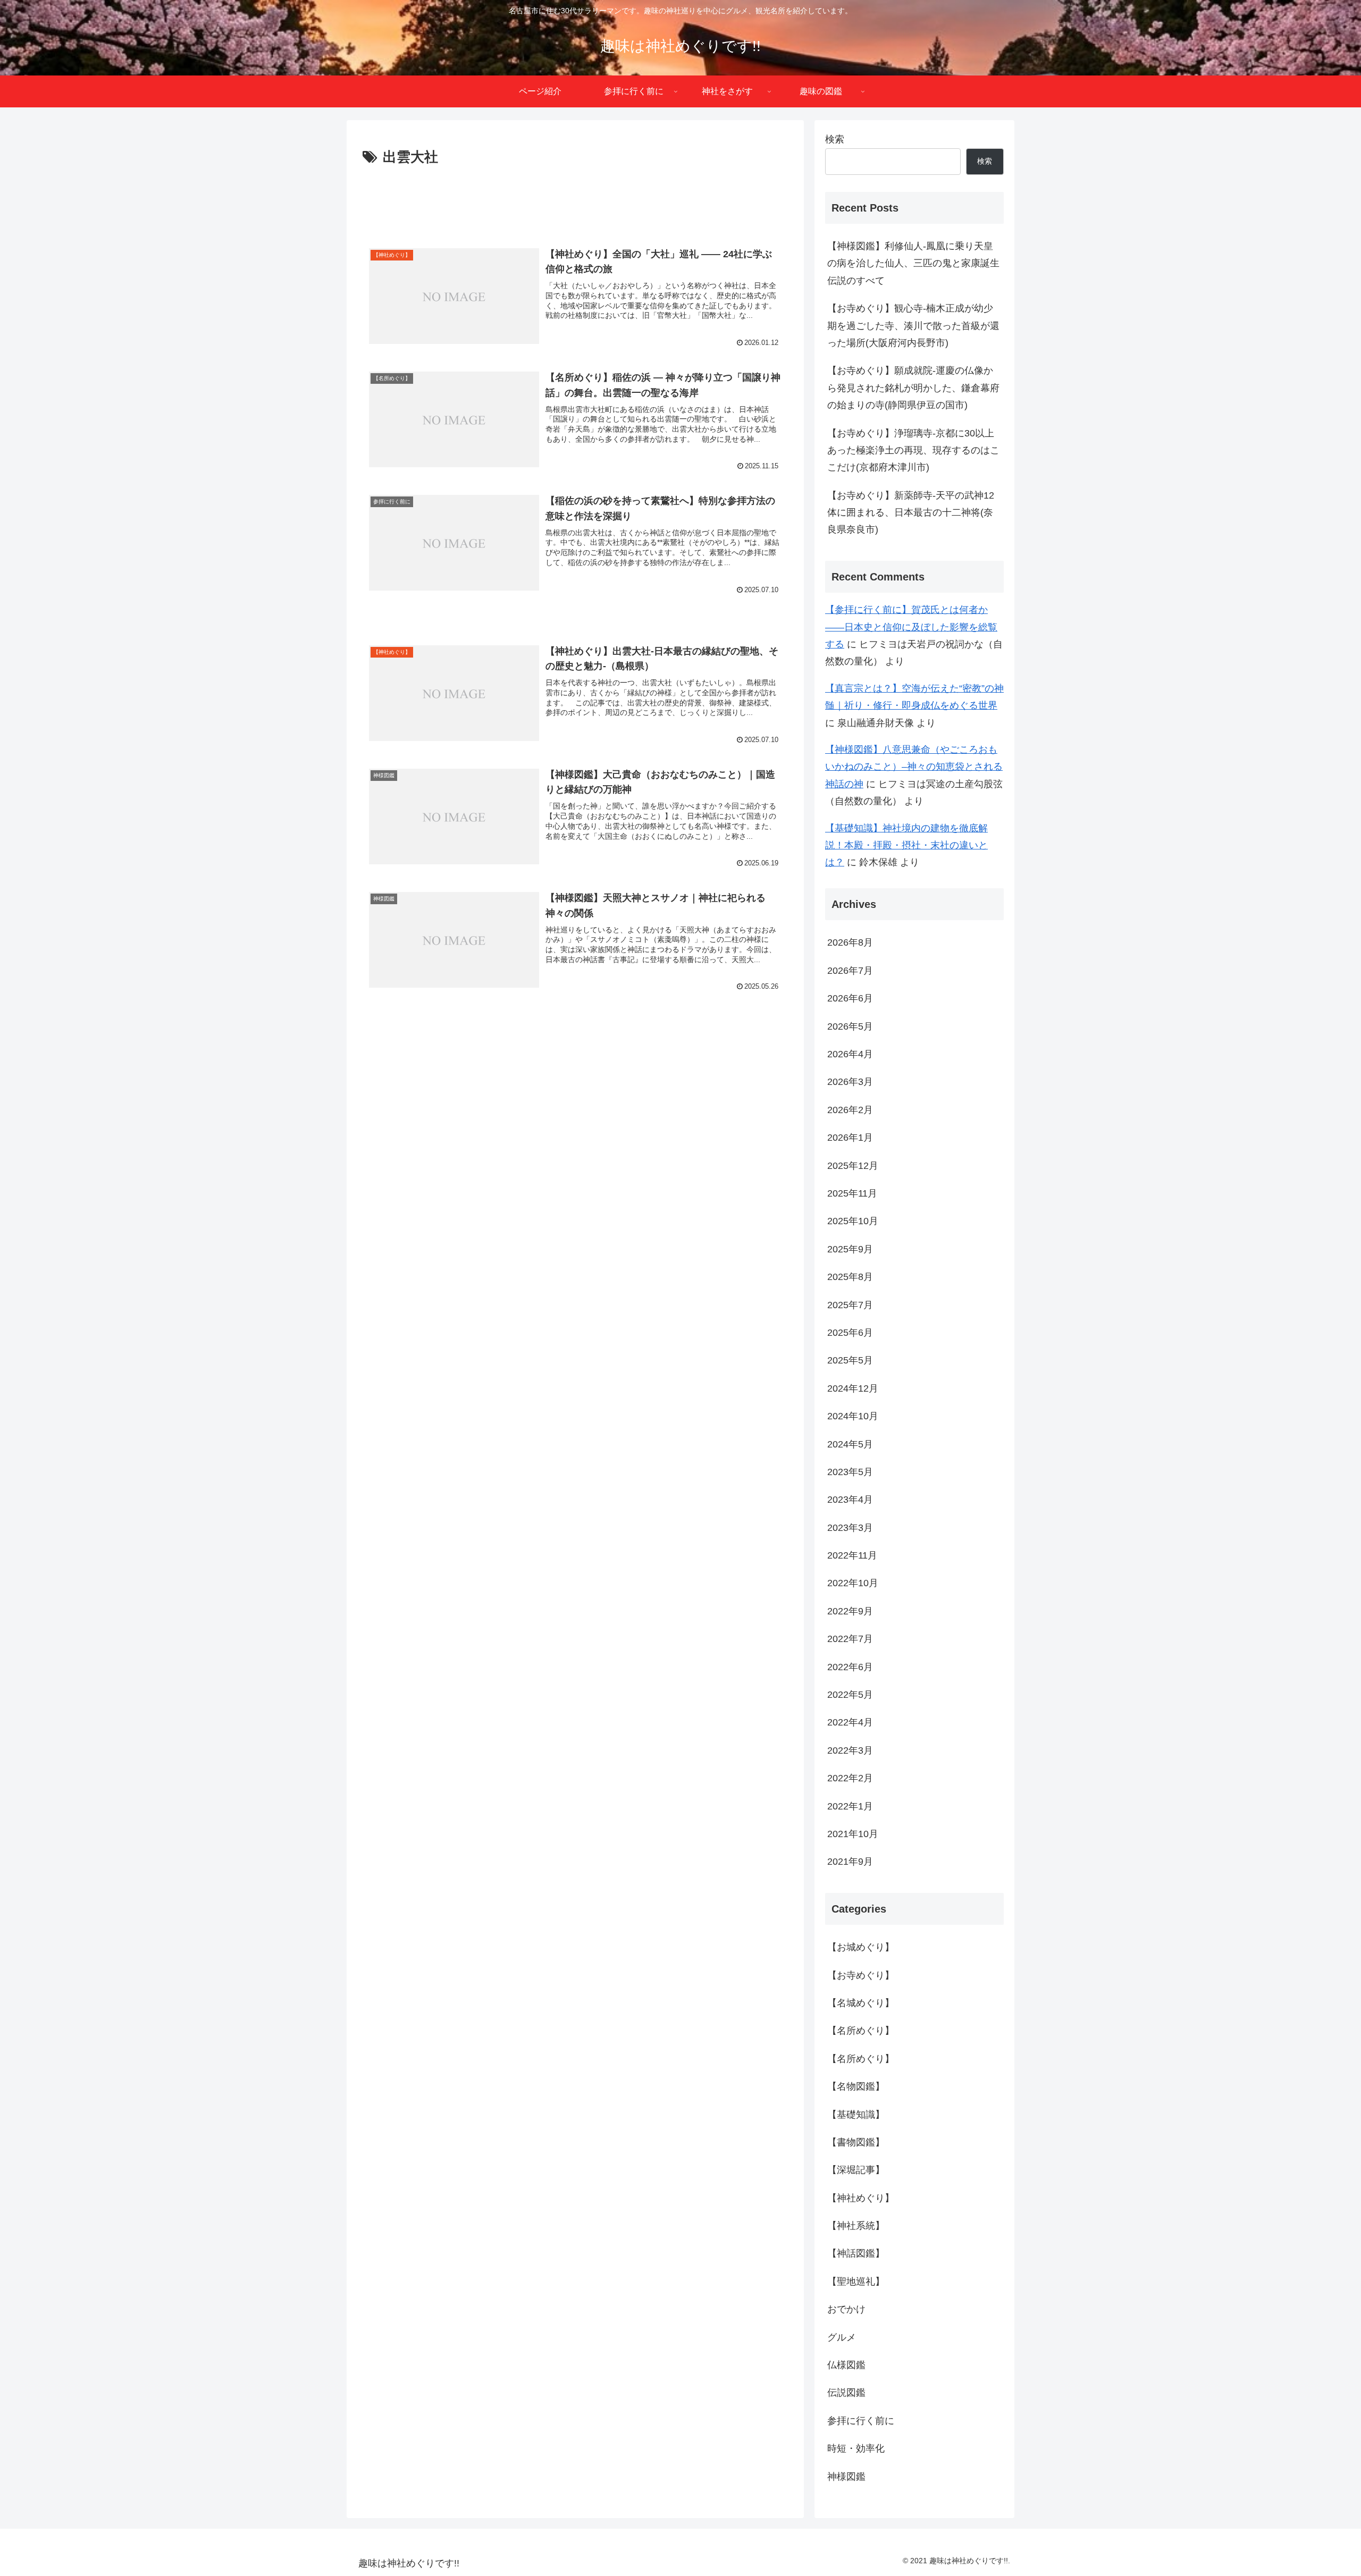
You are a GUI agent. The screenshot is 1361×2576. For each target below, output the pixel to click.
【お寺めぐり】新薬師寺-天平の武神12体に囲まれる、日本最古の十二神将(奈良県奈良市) (911, 513)
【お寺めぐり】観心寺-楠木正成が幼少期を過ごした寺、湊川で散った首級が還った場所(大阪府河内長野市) (913, 326)
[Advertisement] (575, 199)
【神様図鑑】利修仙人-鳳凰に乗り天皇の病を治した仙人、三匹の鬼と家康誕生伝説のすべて (913, 263)
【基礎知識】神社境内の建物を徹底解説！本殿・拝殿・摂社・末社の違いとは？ (906, 845)
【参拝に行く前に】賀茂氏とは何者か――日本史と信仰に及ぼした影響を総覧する (911, 627)
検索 (835, 139)
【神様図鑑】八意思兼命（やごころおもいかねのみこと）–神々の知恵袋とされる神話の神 (914, 767)
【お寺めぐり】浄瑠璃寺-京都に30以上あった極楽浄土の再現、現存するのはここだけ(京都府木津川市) (913, 451)
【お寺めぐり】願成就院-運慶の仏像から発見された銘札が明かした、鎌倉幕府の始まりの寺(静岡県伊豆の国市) (913, 388)
